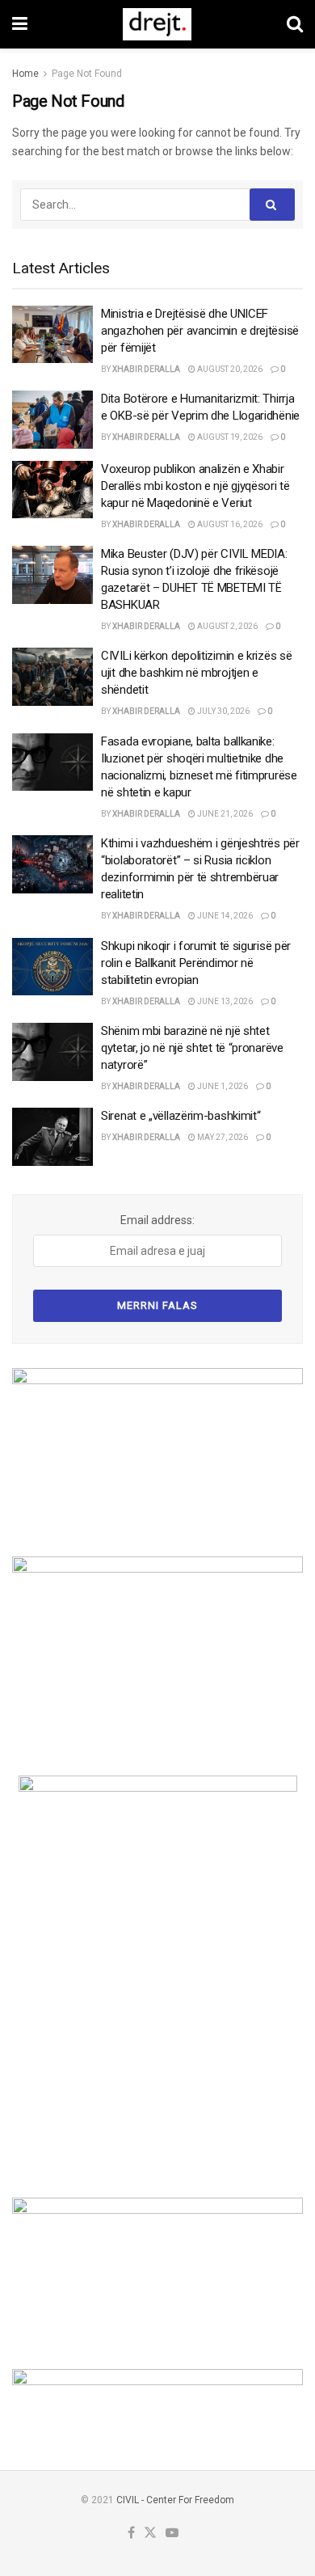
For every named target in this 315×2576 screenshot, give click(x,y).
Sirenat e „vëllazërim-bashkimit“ (181, 1116)
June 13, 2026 (224, 1001)
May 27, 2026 (222, 1137)
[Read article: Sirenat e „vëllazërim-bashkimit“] (52, 1137)
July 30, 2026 (223, 711)
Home (25, 74)
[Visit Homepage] (157, 24)
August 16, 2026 (229, 524)
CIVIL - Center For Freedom (175, 2500)
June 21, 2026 (224, 814)
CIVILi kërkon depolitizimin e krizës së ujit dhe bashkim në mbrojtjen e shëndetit (196, 673)
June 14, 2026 (224, 916)
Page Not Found (87, 74)
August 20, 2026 (229, 369)
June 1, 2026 (222, 1086)
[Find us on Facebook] (131, 2534)
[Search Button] (295, 24)
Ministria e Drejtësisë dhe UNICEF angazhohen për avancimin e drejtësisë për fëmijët (200, 331)
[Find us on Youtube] (172, 2534)
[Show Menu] (20, 24)
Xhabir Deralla (146, 369)
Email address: (157, 1220)
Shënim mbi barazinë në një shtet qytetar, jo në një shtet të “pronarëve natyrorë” (192, 1048)
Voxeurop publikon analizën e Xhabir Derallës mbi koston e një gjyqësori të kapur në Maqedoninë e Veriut (195, 486)
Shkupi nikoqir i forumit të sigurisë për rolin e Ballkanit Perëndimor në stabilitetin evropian (196, 963)
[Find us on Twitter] (150, 2534)
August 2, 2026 (227, 626)
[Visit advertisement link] (157, 1450)
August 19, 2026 (229, 437)
